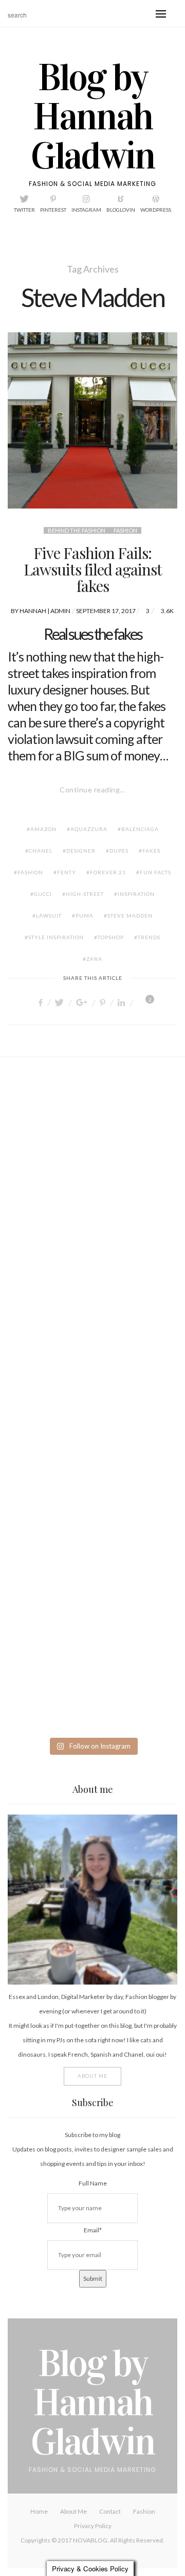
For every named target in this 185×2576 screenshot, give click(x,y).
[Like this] (142, 1002)
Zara (94, 959)
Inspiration (136, 894)
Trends (149, 937)
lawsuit (49, 916)
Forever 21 (108, 872)
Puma (85, 916)
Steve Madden (130, 916)
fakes (151, 851)
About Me (73, 2511)
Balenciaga (140, 829)
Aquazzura (89, 829)
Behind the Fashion (77, 530)
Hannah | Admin (45, 611)
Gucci (43, 894)
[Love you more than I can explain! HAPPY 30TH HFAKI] (92, 1591)
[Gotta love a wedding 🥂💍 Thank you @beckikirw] (92, 1687)
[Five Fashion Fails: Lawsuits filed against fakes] (92, 420)
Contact (110, 2511)
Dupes (119, 851)
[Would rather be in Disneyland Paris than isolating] (92, 1496)
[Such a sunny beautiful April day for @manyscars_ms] (92, 1113)
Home (39, 2511)
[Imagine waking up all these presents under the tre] (92, 1304)
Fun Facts (155, 872)
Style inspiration (56, 937)
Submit (93, 2278)
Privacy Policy (93, 2526)
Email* (93, 2230)
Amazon (43, 829)
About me (92, 2076)
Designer (81, 851)
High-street (85, 894)
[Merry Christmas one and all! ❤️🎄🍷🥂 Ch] (92, 1209)
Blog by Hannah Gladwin (93, 117)
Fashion (125, 530)
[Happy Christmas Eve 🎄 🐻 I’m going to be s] (92, 1400)
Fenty (67, 872)
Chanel (41, 851)
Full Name (93, 2183)
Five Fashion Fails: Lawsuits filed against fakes (93, 569)
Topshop (111, 937)
